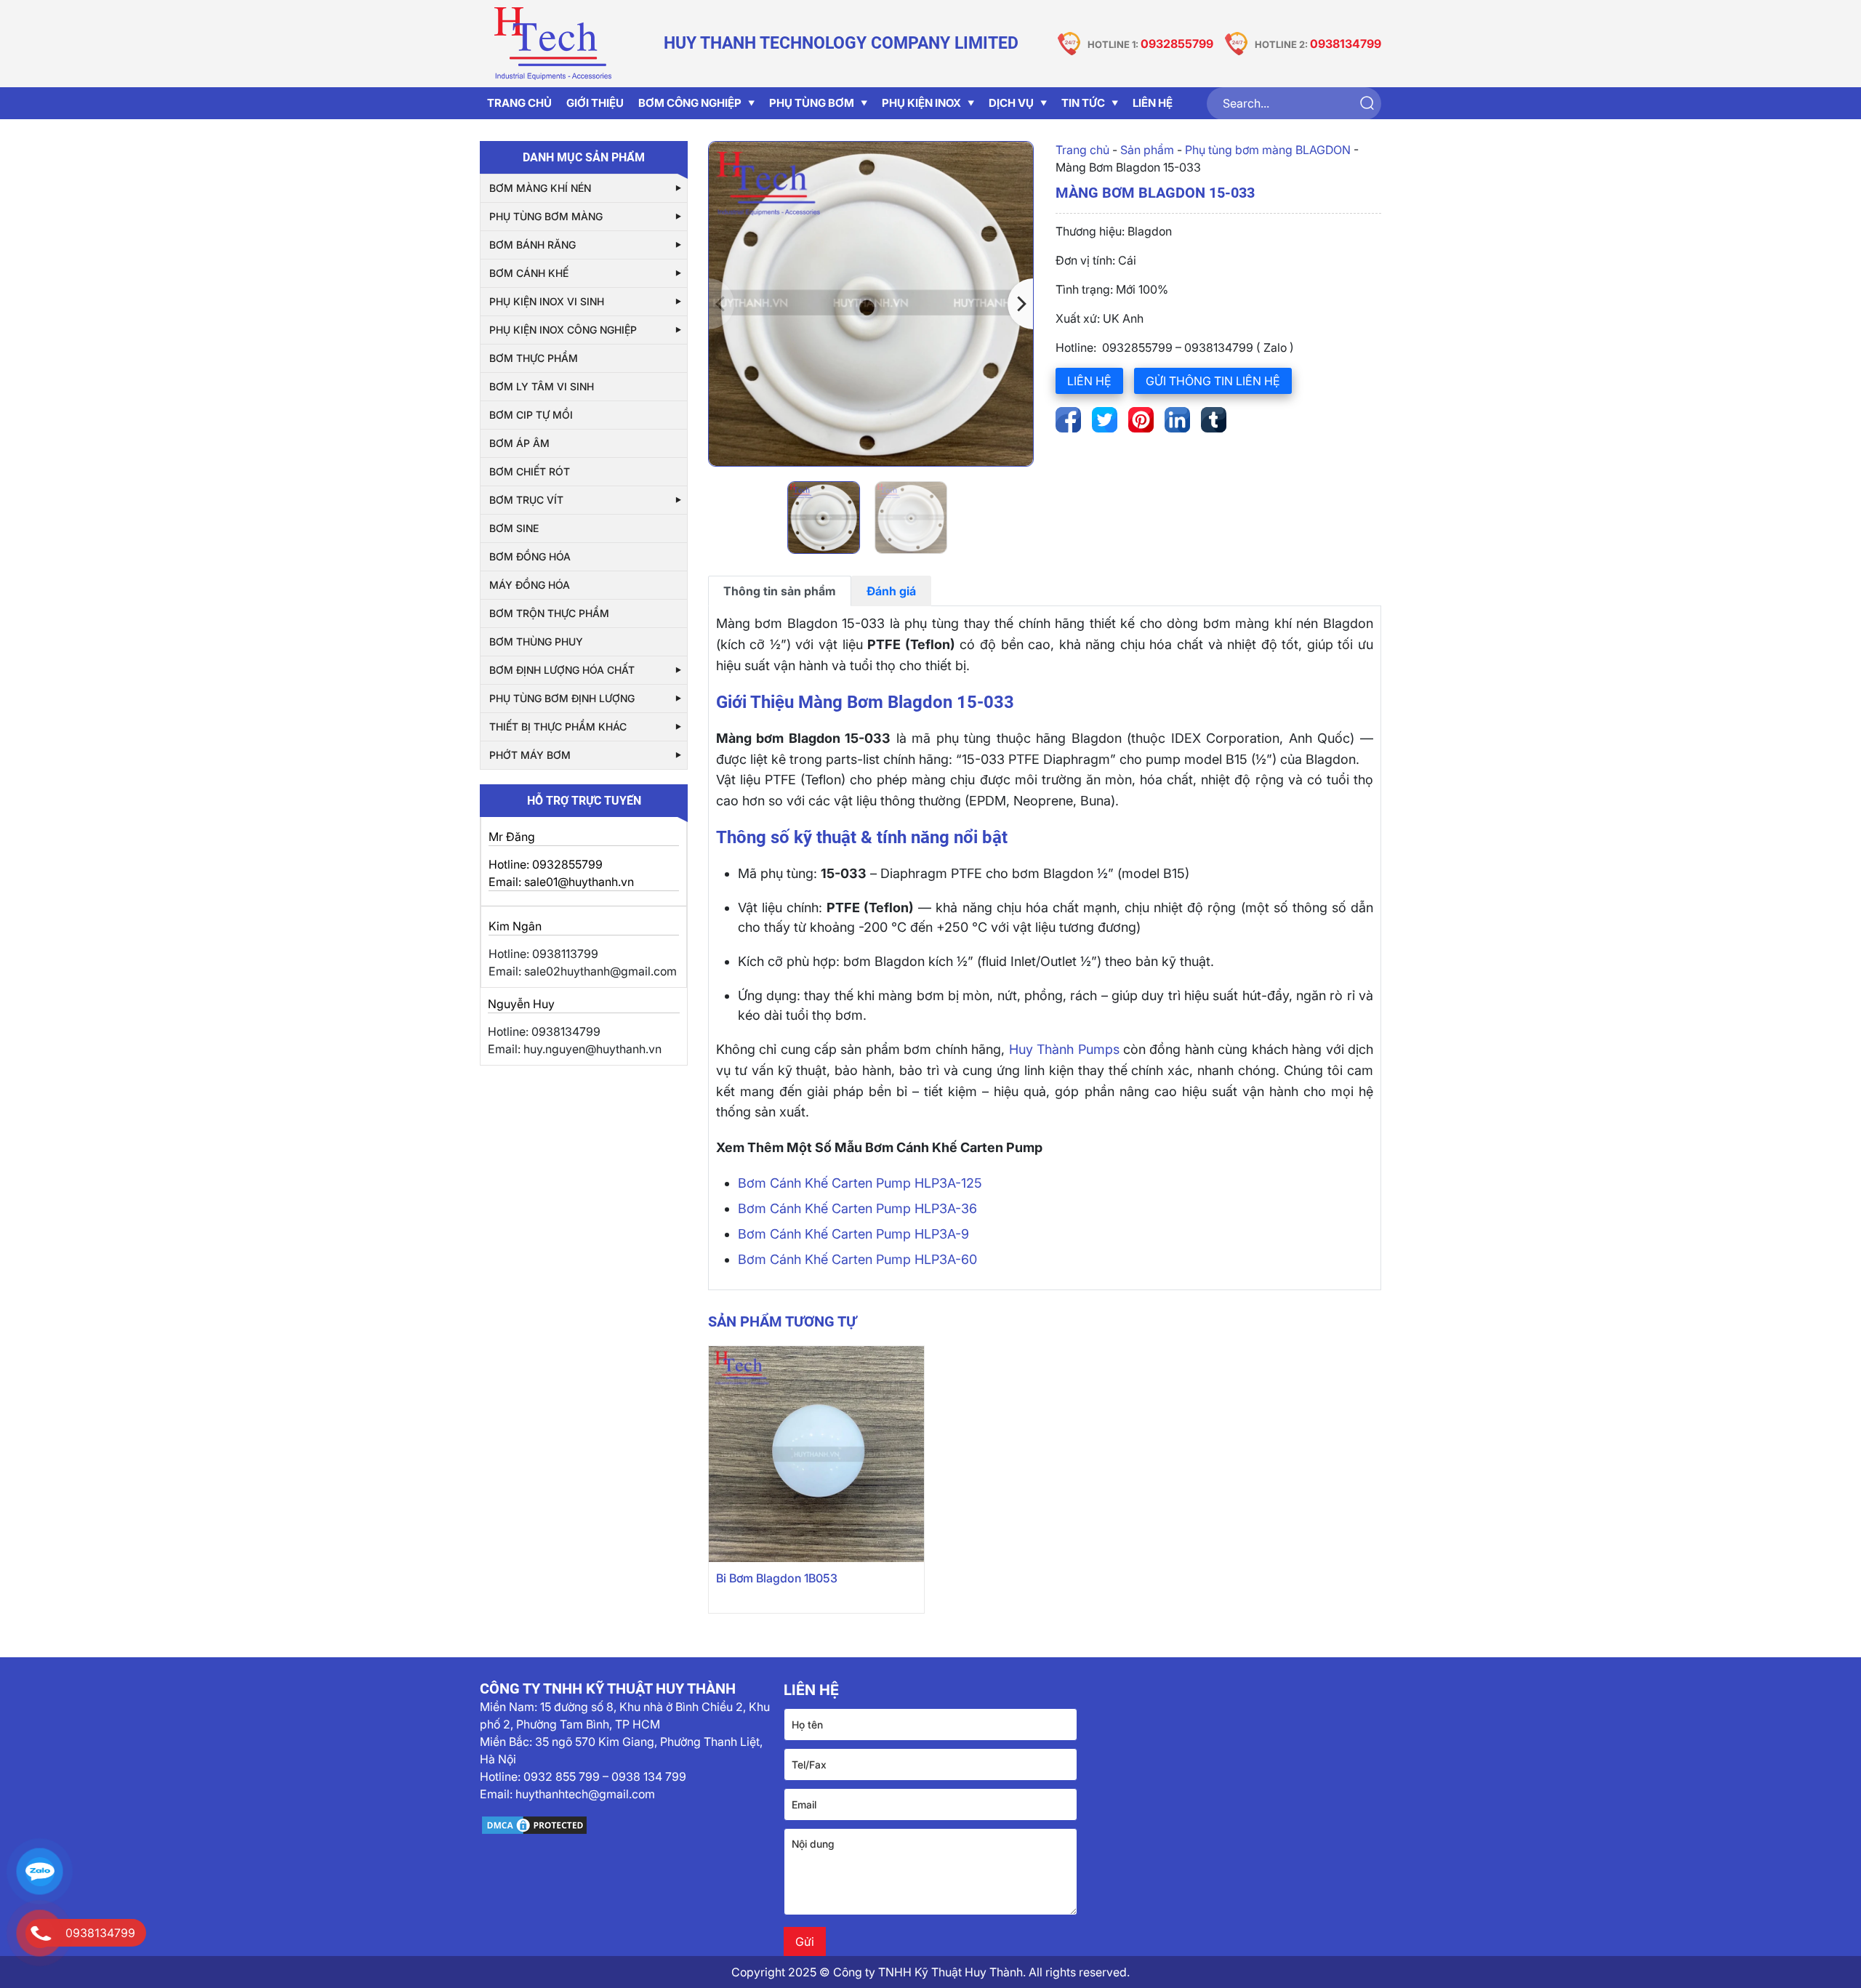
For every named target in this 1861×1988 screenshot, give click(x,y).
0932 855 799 (562, 1776)
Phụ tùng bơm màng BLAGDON (1268, 150)
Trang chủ (519, 103)
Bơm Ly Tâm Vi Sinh (542, 386)
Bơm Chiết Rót (530, 471)
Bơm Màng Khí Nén (540, 188)
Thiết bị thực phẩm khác (558, 727)
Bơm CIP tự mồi (531, 415)
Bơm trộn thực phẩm (549, 613)
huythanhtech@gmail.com (585, 1794)
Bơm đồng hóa (530, 556)
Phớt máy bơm (530, 755)
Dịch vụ (1011, 103)
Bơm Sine (514, 528)
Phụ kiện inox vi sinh (547, 301)
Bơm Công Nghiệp (690, 103)
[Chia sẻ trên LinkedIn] (1177, 420)
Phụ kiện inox (921, 103)
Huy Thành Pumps (1064, 1049)
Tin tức (1083, 103)
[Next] (1020, 304)
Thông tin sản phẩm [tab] (780, 591)
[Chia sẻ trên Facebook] (1068, 420)
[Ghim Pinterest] (1141, 420)
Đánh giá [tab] (891, 591)
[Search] (1366, 104)
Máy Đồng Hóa (530, 585)
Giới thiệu (595, 103)
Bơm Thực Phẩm (534, 358)
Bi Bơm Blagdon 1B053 (777, 1578)
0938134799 (1346, 44)
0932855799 (1177, 44)
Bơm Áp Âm (519, 443)
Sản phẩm (1147, 150)
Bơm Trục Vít (526, 500)
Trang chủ (1082, 150)
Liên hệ (1089, 381)
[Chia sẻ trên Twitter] (1105, 420)
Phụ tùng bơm (812, 103)
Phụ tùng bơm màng (546, 216)
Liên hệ (1153, 103)
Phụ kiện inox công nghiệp (563, 330)
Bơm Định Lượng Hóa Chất (562, 670)
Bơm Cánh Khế (529, 273)
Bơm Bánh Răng (532, 245)
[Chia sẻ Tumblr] (1214, 420)
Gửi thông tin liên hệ (1213, 381)
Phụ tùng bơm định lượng (562, 698)
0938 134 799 (649, 1776)
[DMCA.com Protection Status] (626, 1825)
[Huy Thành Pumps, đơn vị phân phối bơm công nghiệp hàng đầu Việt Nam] (552, 44)
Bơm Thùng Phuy (536, 641)
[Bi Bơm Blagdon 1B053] (817, 1454)
